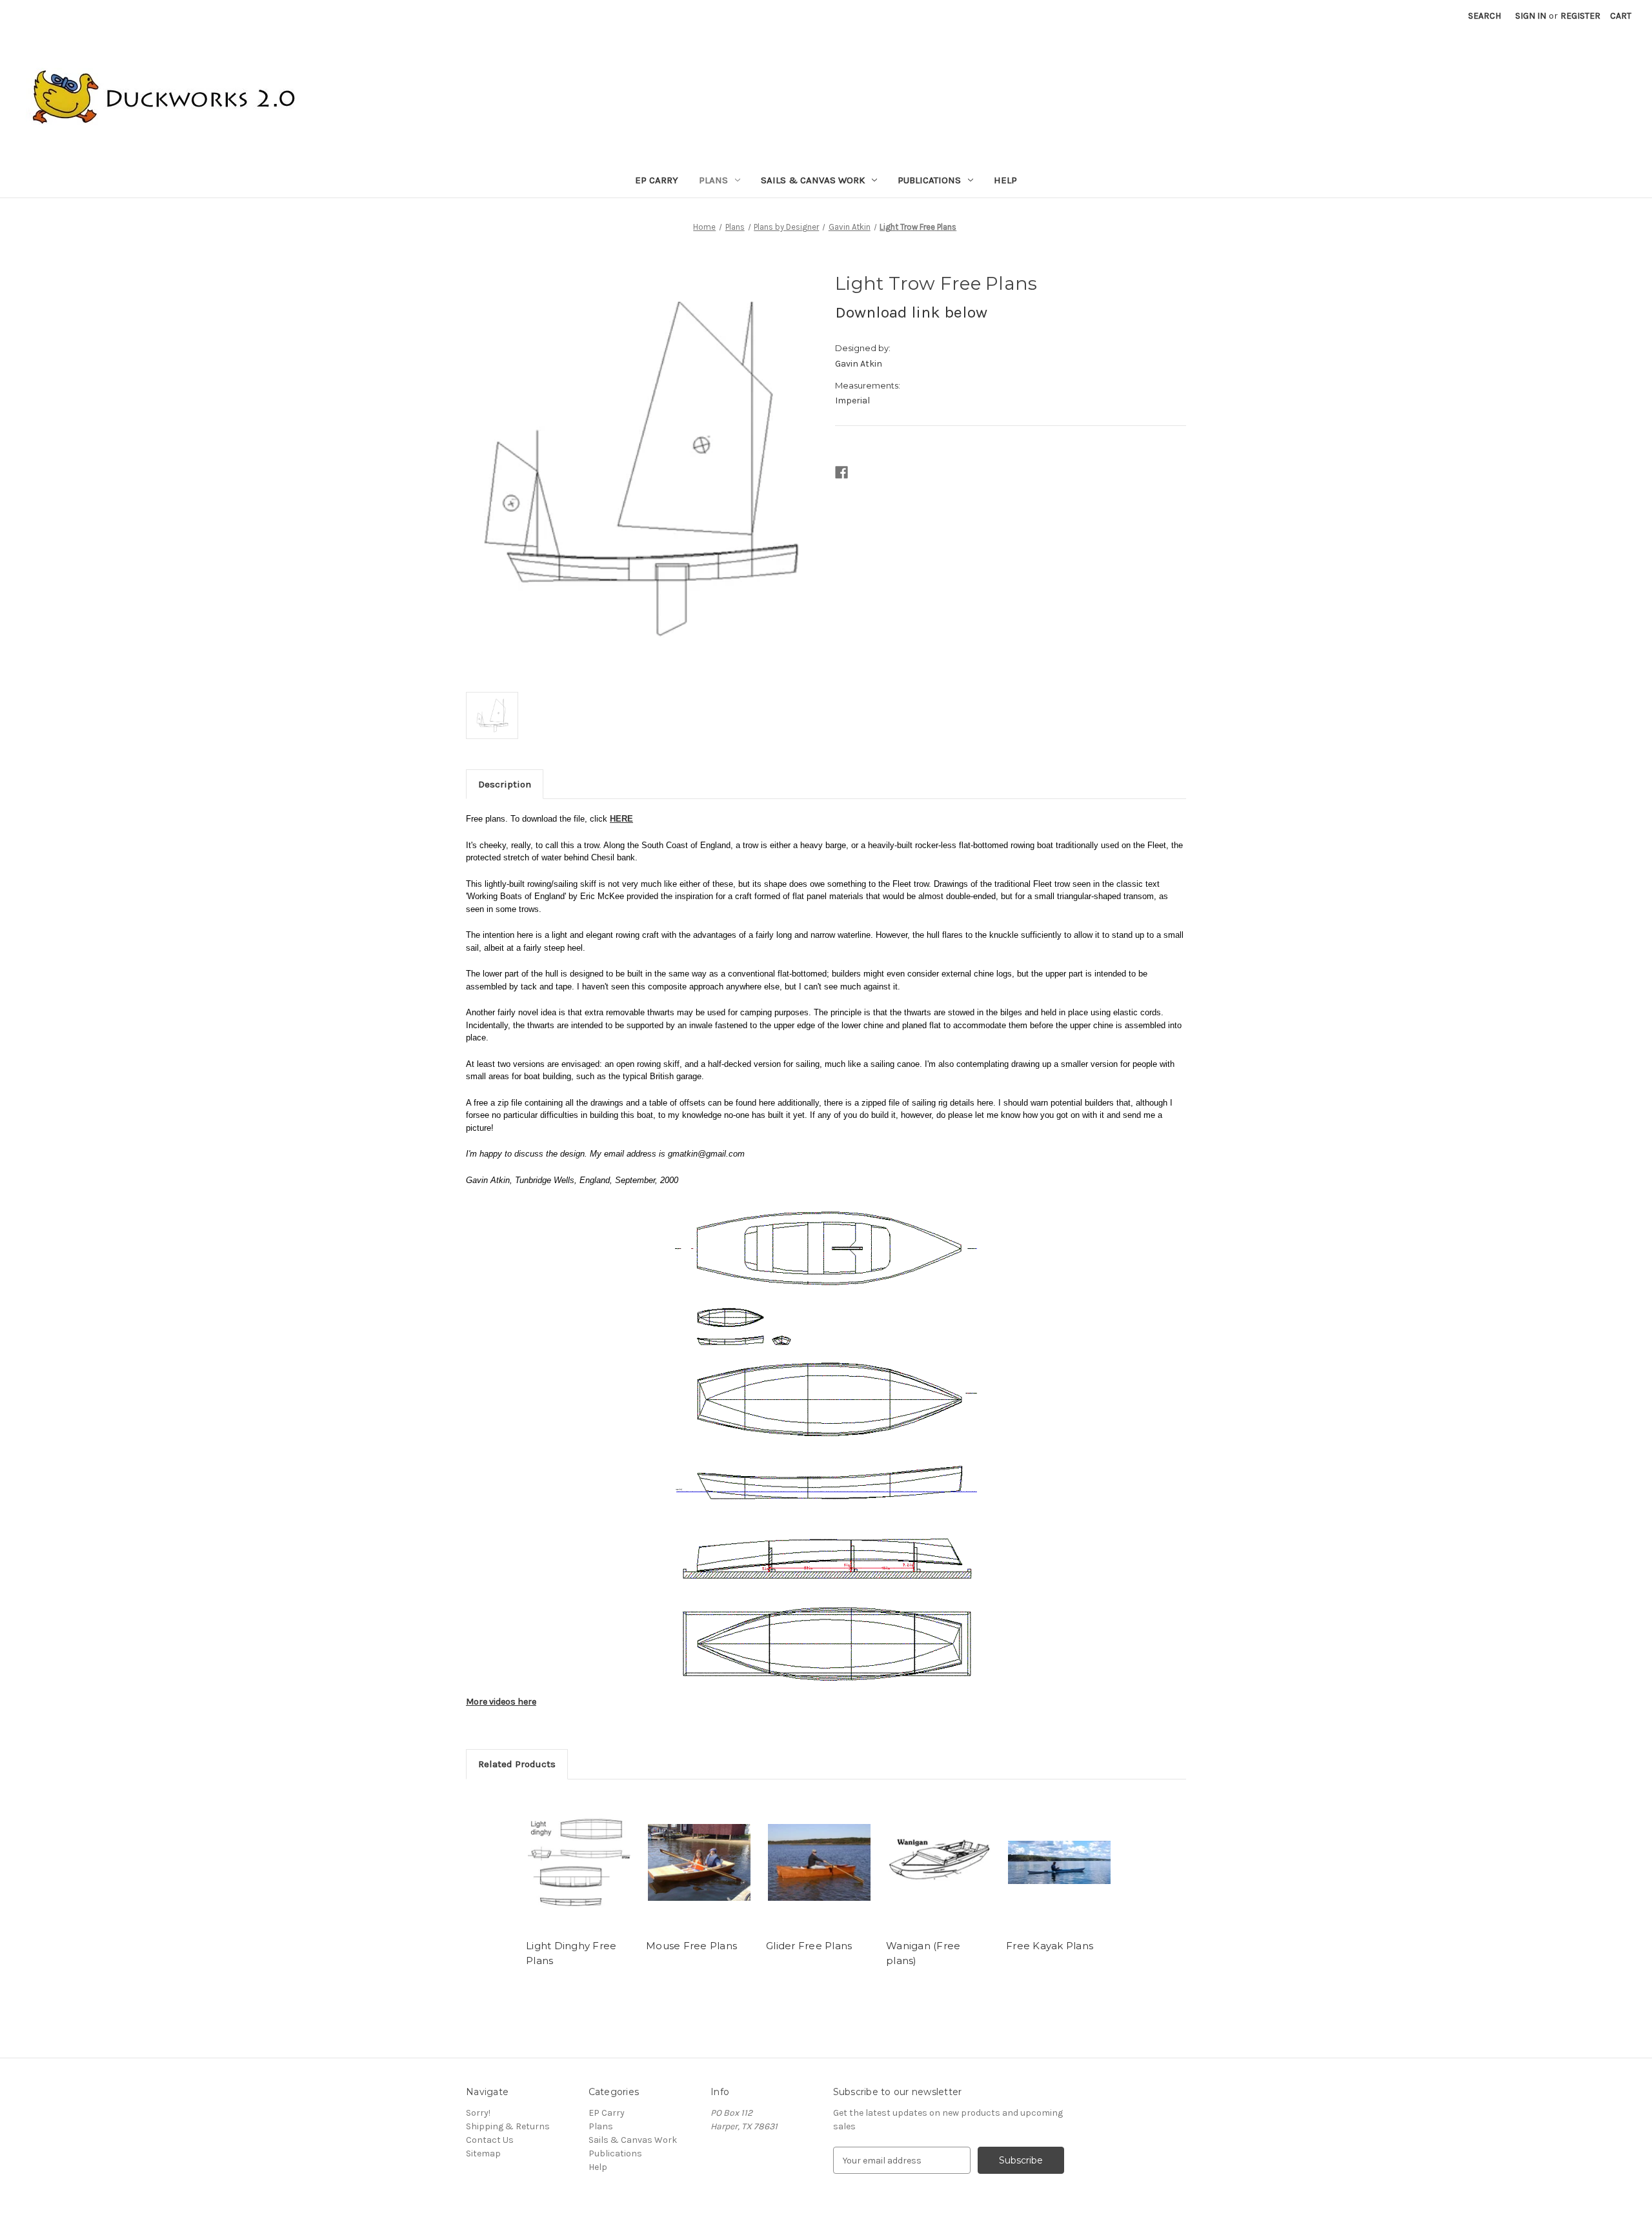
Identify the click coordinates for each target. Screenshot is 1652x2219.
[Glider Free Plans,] (819, 1863)
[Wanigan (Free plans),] (939, 1863)
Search (1485, 16)
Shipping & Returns (508, 2126)
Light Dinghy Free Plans (571, 1953)
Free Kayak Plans (1050, 1946)
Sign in (1531, 16)
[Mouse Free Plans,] (699, 1863)
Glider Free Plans (809, 1946)
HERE (621, 819)
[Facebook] (841, 472)
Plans (713, 180)
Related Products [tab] (517, 1764)
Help (1005, 180)
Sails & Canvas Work (813, 180)
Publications (929, 180)
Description (505, 784)
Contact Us (490, 2140)
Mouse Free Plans (691, 1946)
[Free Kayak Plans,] (1059, 1863)
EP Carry (657, 180)
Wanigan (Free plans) (923, 1953)
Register (1580, 16)
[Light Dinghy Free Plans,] (579, 1863)
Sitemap (483, 2153)
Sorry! (478, 2113)
